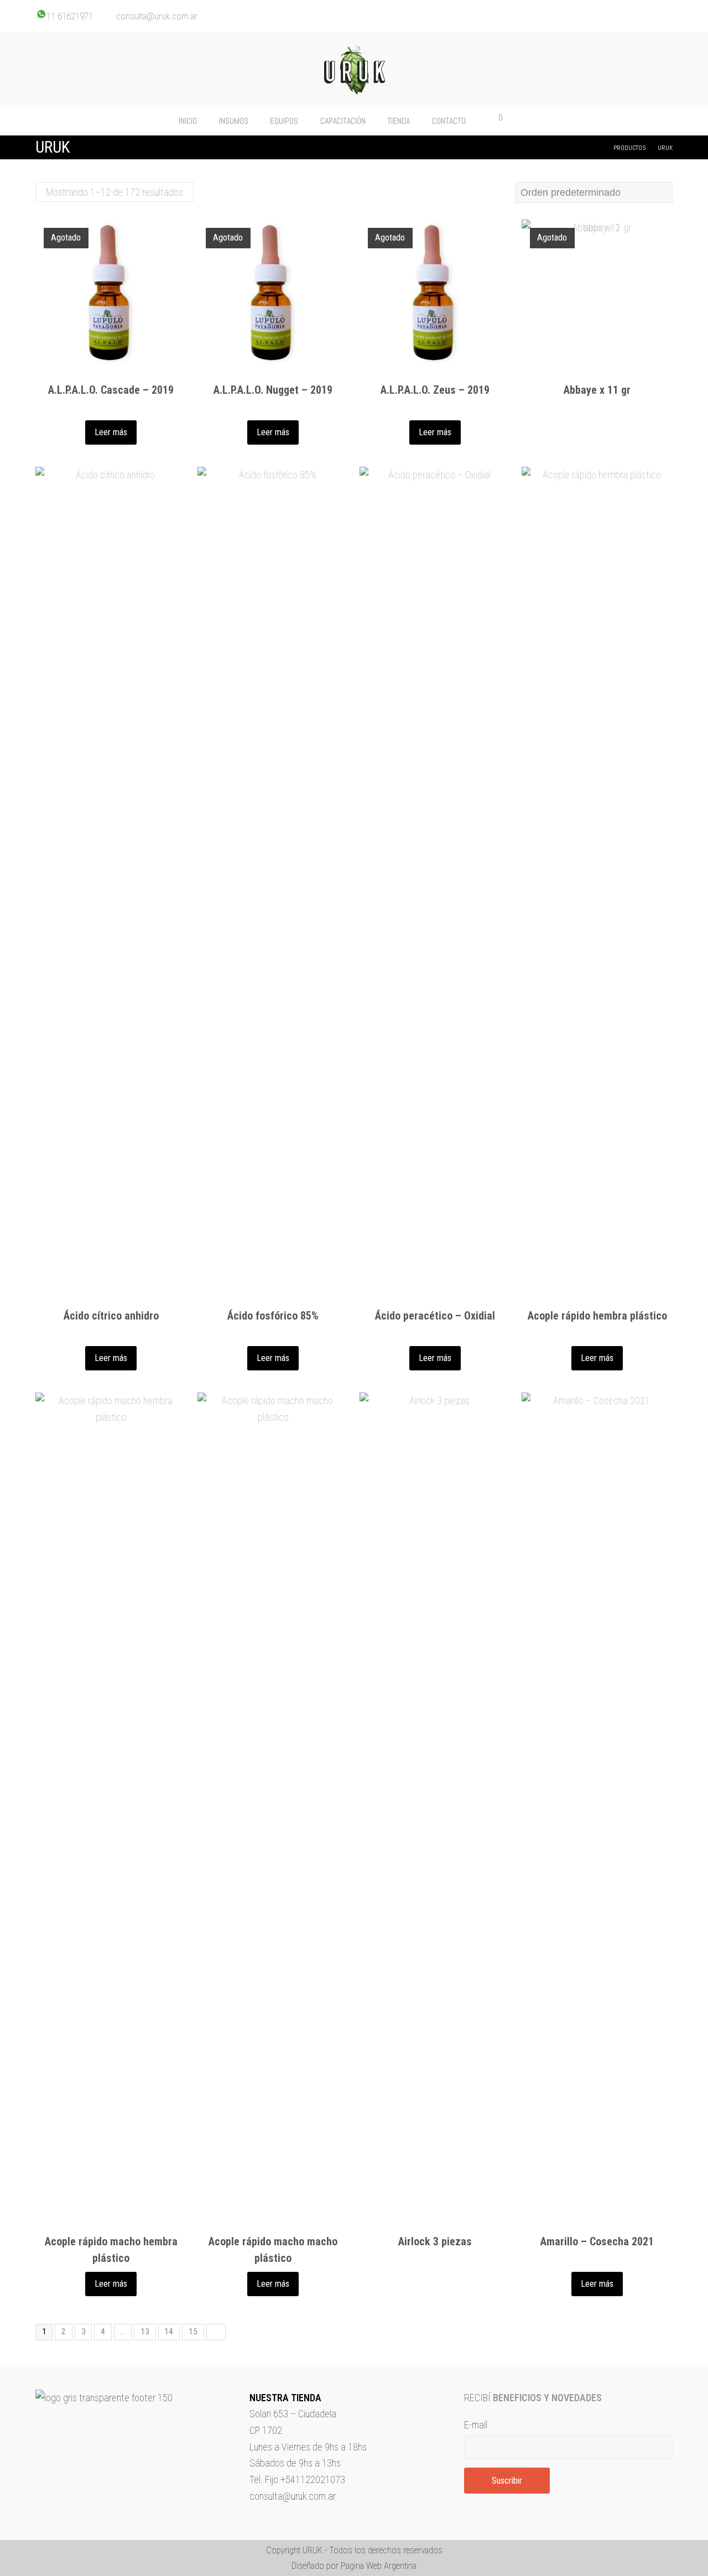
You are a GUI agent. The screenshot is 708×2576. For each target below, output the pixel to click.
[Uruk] (354, 70)
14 (169, 2332)
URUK (313, 2550)
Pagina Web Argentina (379, 2566)
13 (145, 2332)
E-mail (476, 2425)
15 (193, 2332)
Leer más (111, 432)
